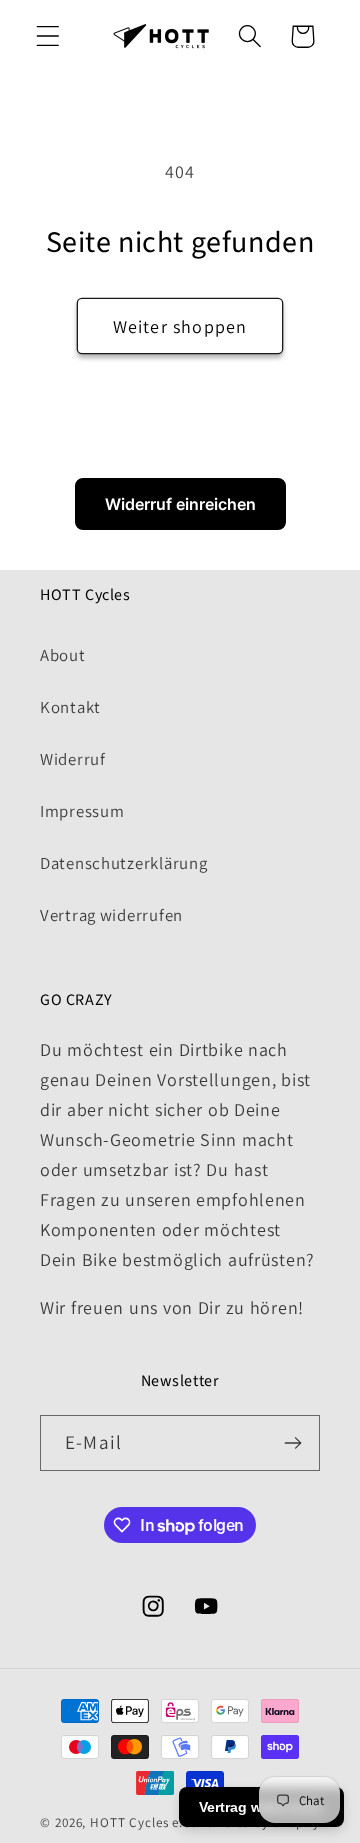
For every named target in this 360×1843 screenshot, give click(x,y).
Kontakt (70, 707)
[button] (48, 36)
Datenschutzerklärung (123, 863)
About (63, 655)
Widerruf (73, 759)
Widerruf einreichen (180, 504)
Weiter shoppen (180, 326)
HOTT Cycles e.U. (142, 1822)
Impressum (82, 811)
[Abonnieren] (292, 1443)
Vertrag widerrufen (111, 915)
